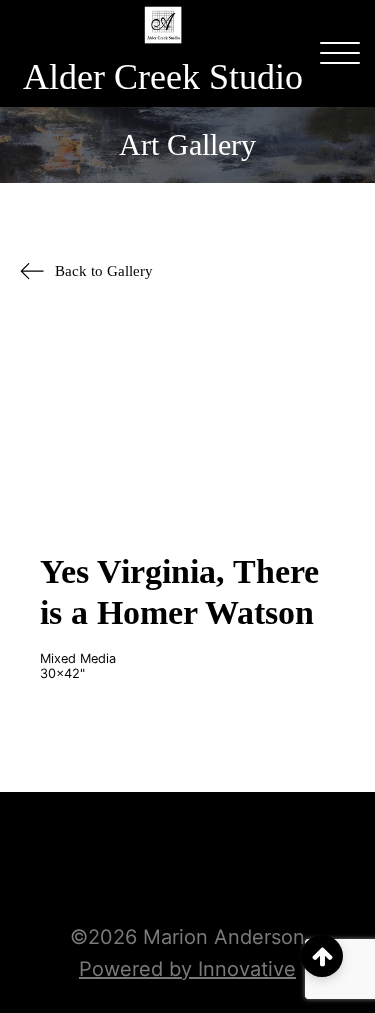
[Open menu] (340, 54)
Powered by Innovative (187, 969)
